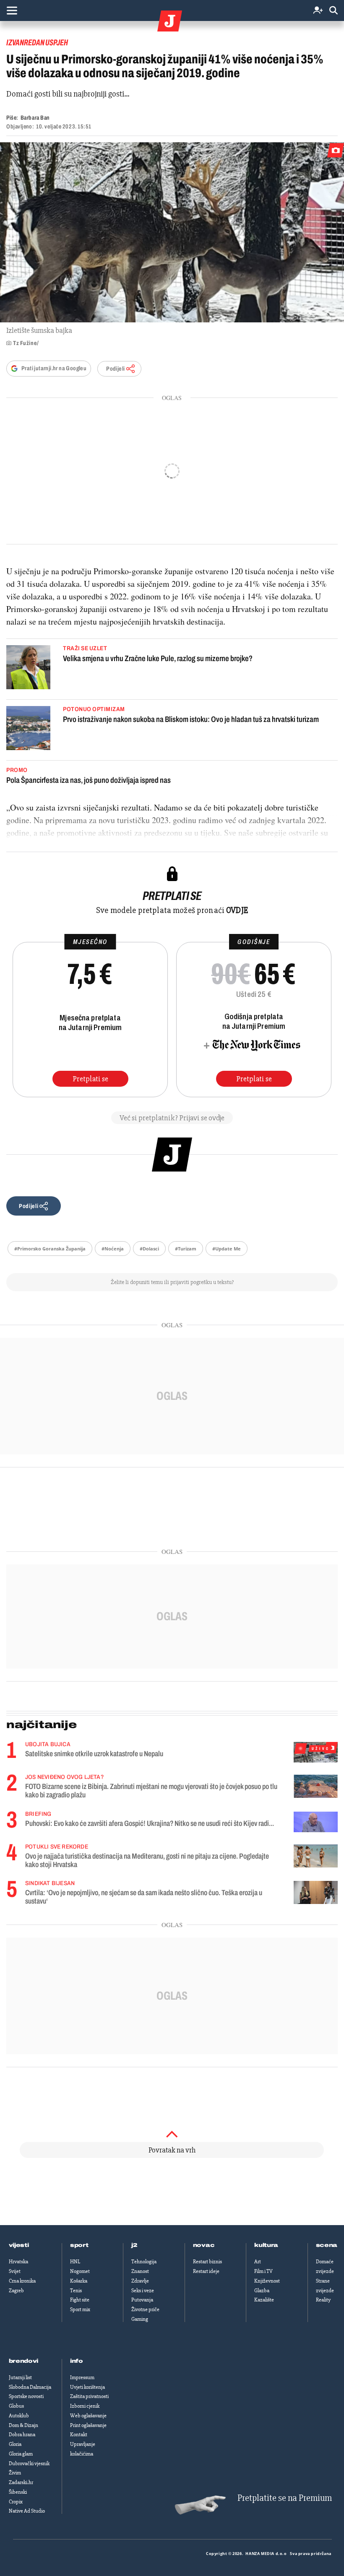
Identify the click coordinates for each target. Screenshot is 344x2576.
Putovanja (142, 2300)
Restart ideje (206, 2271)
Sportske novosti (26, 2396)
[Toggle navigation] (12, 10)
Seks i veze (143, 2291)
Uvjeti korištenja (87, 2387)
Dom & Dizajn (23, 2425)
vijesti (19, 2245)
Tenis (76, 2291)
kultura (266, 2245)
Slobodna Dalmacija (30, 2387)
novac (204, 2245)
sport (79, 2245)
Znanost (140, 2271)
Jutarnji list (20, 2377)
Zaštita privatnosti (89, 2396)
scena (327, 2245)
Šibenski (18, 2492)
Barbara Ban (35, 118)
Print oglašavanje (88, 2425)
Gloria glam (21, 2454)
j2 (134, 2245)
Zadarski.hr (21, 2482)
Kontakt (79, 2435)
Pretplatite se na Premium (285, 2498)
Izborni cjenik (85, 2406)
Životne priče (145, 2309)
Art (258, 2262)
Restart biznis (207, 2262)
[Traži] (334, 11)
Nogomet (80, 2271)
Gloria (15, 2444)
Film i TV (263, 2271)
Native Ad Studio (27, 2511)
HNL (75, 2262)
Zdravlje (140, 2281)
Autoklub (19, 2416)
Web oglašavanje (88, 2416)
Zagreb (16, 2291)
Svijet (15, 2271)
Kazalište (264, 2300)
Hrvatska (18, 2262)
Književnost (267, 2281)
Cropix (16, 2502)
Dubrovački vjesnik (29, 2464)
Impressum (82, 2377)
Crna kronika (22, 2281)
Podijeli (115, 369)
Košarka (79, 2281)
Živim (15, 2473)
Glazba (262, 2291)
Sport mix (80, 2309)
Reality (323, 2300)
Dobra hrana (22, 2435)
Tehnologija (144, 2262)
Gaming (140, 2319)
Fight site (80, 2300)
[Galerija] (172, 232)
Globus (16, 2406)
